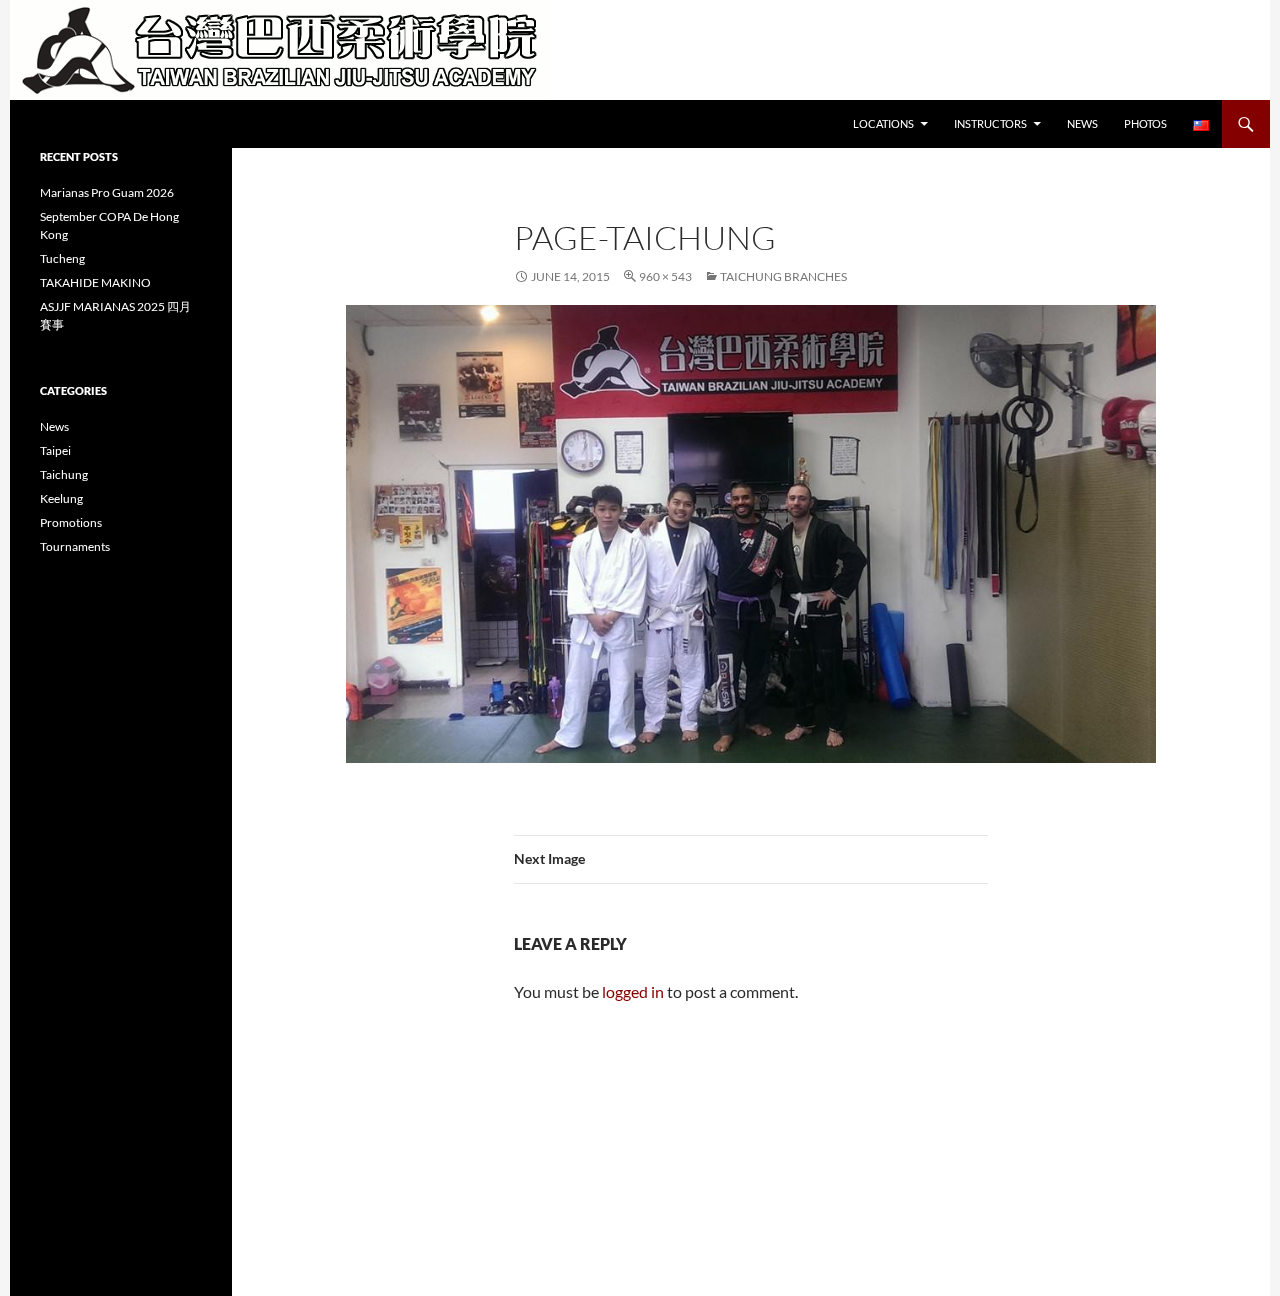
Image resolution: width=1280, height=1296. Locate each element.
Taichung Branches (783, 276)
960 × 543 (665, 276)
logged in (633, 991)
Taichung (64, 474)
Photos (1145, 123)
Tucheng (62, 258)
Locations (883, 123)
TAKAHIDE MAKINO (95, 282)
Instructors (990, 123)
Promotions (71, 522)
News (1082, 123)
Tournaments (75, 546)
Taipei (55, 450)
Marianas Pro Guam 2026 (107, 192)
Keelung (61, 498)
